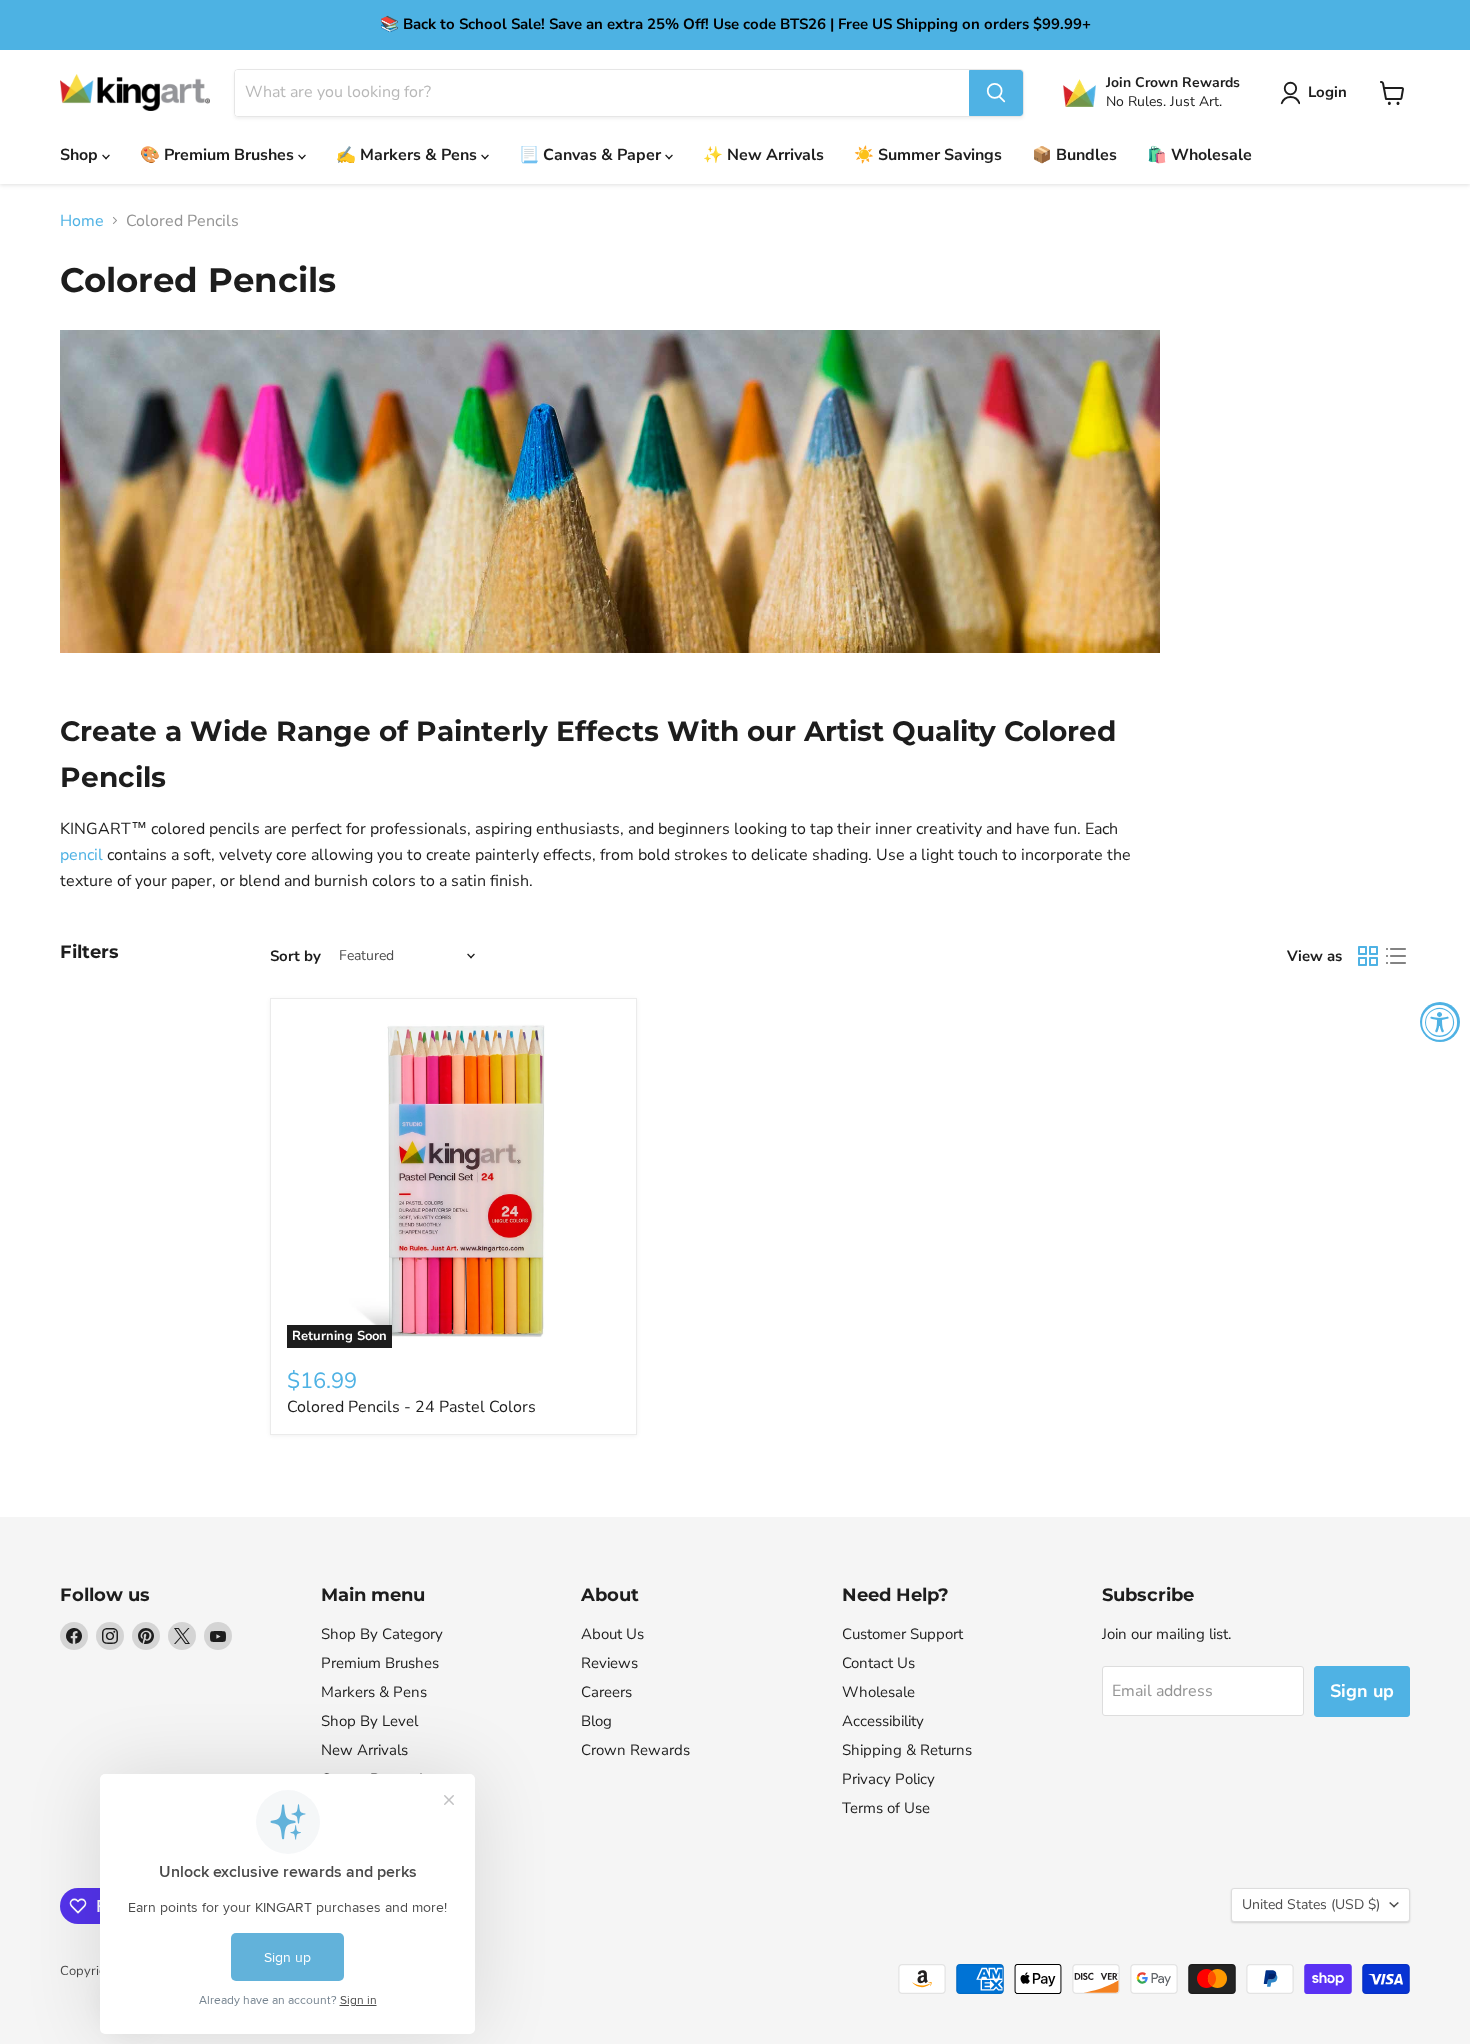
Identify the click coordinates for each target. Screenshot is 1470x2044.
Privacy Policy (888, 1779)
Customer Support (902, 1634)
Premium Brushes (380, 1663)
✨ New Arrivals (763, 155)
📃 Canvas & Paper (592, 155)
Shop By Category (382, 1634)
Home (82, 221)
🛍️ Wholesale (1199, 155)
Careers (606, 1692)
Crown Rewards (635, 1750)
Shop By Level (369, 1721)
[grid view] (1368, 956)
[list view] (1396, 956)
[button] (1317, 93)
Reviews (609, 1663)
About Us (612, 1634)
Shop (81, 155)
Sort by (295, 956)
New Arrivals (364, 1750)
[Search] (996, 93)
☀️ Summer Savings (928, 155)
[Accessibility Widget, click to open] (1440, 1022)
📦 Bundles (1074, 155)
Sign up (1362, 1691)
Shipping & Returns (907, 1750)
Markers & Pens (374, 1692)
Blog (596, 1721)
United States (1311, 1904)
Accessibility (883, 1721)
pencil (81, 855)
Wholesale (878, 1692)
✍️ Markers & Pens (408, 155)
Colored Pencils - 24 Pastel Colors (411, 1407)
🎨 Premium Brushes (219, 155)
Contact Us (878, 1663)
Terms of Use (886, 1808)
